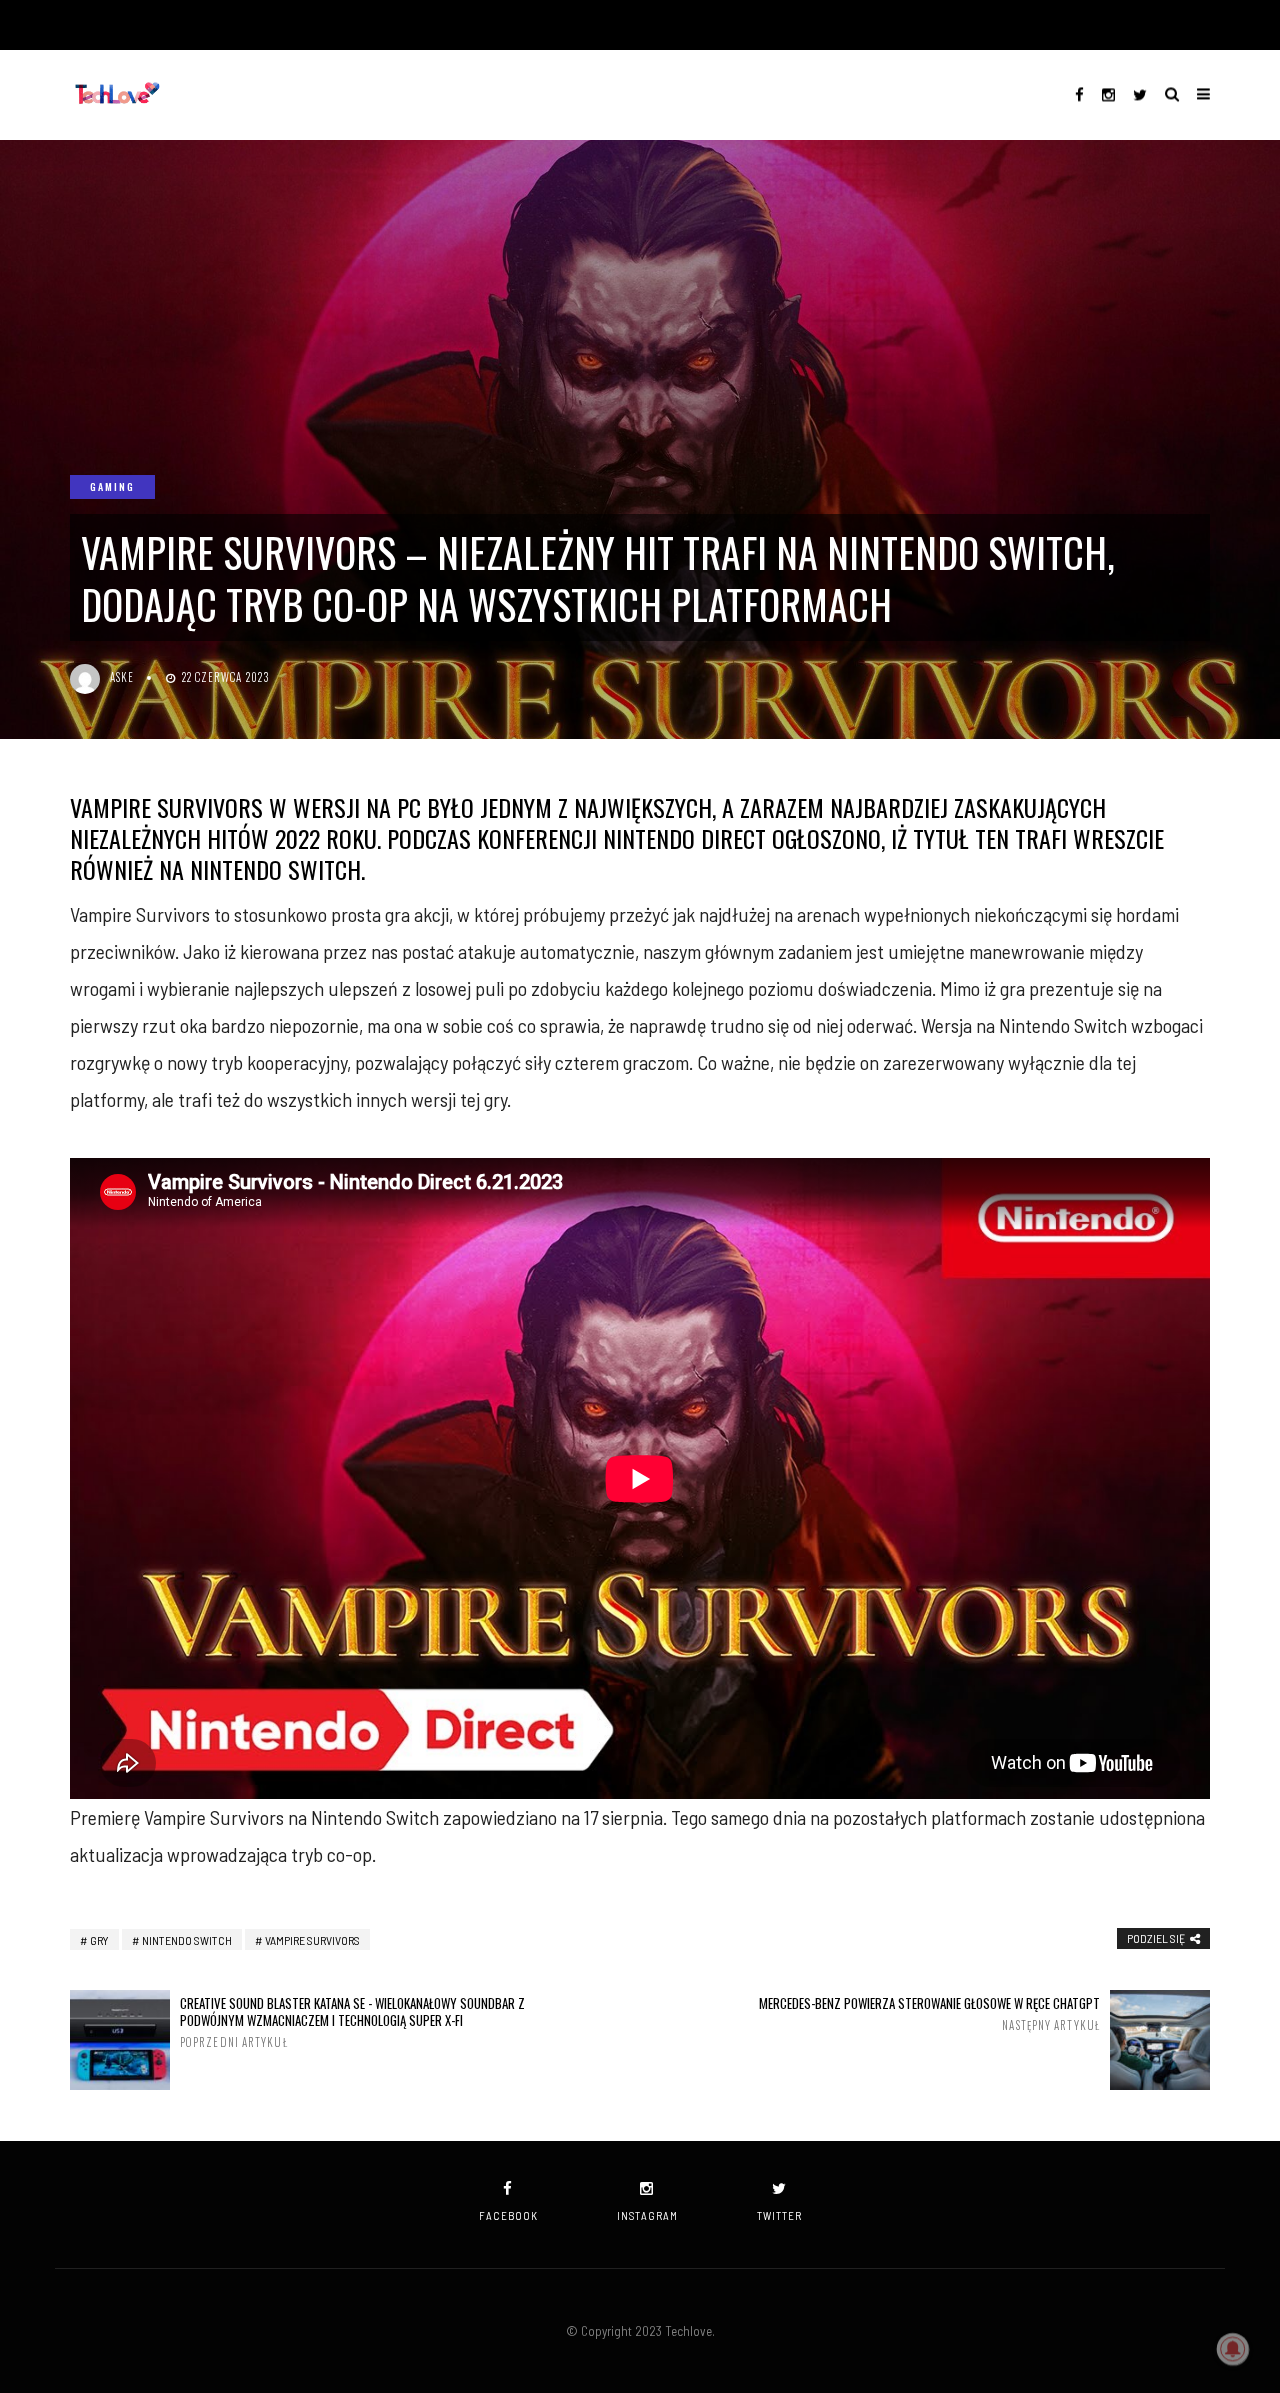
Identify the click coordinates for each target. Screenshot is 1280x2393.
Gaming (112, 486)
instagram (647, 2215)
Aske (122, 677)
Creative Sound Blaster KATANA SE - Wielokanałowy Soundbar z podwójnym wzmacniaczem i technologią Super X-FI (352, 2022)
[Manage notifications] (1233, 2349)
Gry (99, 1940)
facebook (508, 2215)
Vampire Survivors (312, 1940)
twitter (779, 2215)
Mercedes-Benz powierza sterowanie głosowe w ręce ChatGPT (929, 2013)
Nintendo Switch (187, 1940)
